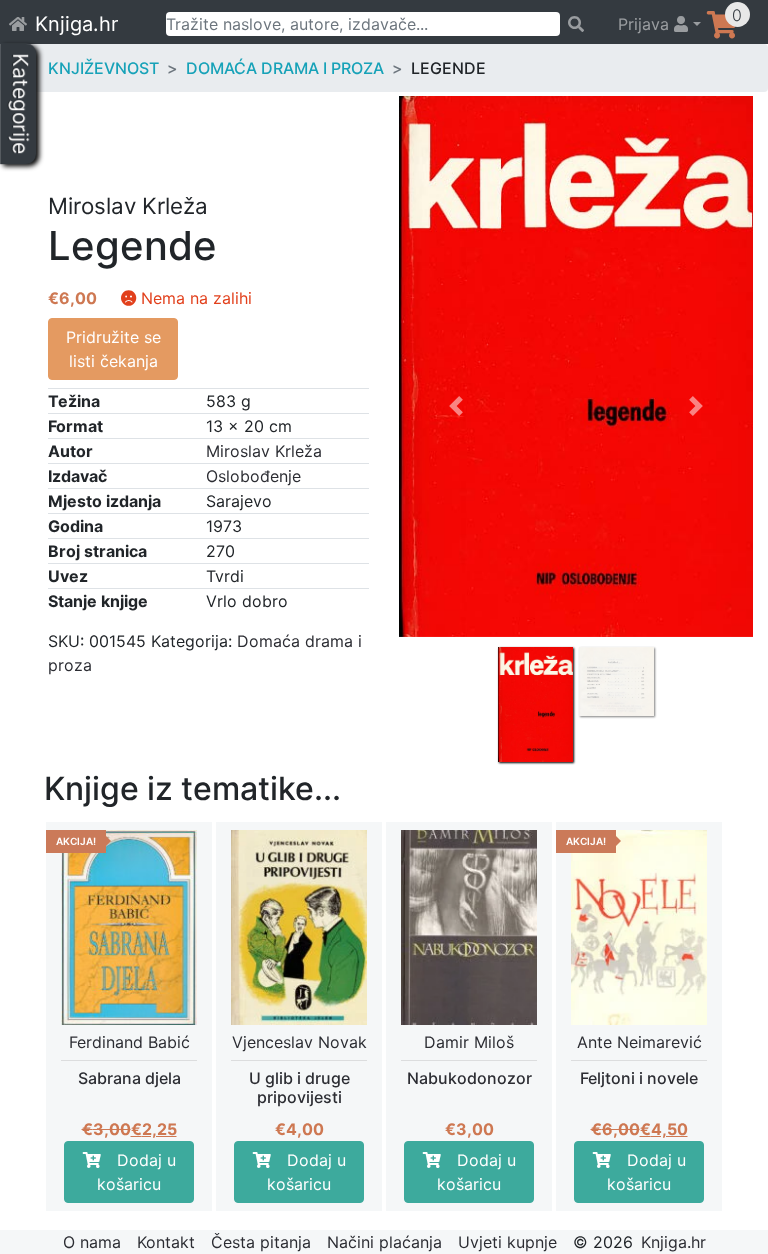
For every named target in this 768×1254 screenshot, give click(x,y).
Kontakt (166, 1242)
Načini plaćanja (384, 1242)
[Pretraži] (579, 24)
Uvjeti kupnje (507, 1242)
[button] (455, 559)
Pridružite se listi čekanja (113, 349)
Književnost (103, 68)
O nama (92, 1242)
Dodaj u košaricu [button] (136, 1172)
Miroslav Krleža (264, 451)
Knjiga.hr (76, 24)
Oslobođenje (253, 476)
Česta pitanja (261, 1242)
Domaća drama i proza (285, 68)
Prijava (646, 24)
